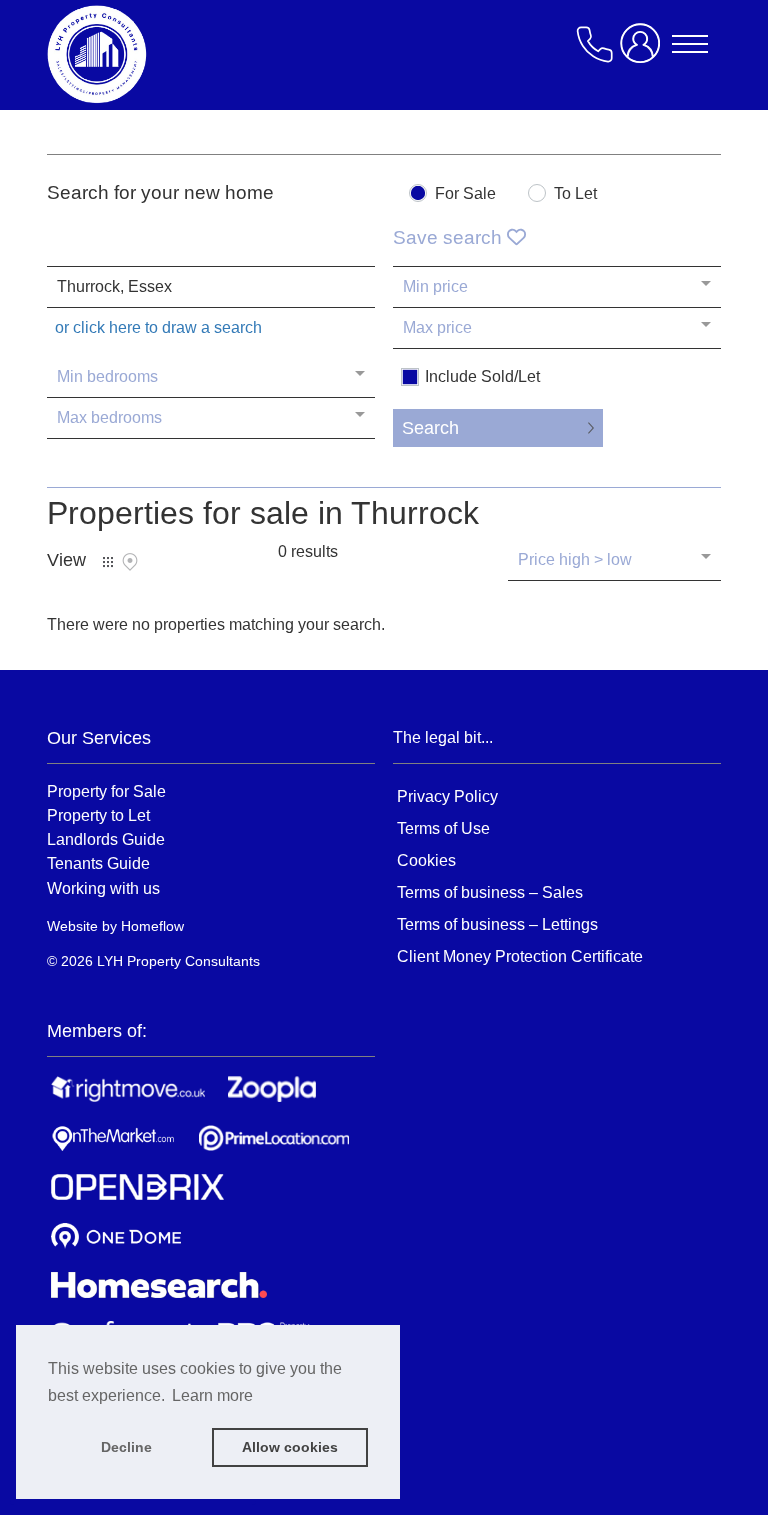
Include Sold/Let (482, 377)
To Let (575, 194)
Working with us (103, 888)
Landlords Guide (106, 839)
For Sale (465, 194)
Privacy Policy (447, 796)
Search (430, 428)
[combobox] (211, 287)
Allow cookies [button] (290, 1447)
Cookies (426, 860)
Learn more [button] (212, 1395)
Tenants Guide (98, 863)
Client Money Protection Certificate (520, 956)
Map (130, 562)
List (108, 562)
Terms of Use (443, 828)
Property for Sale (106, 791)
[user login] (644, 51)
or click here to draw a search (158, 327)
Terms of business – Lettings (497, 924)
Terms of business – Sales (490, 892)
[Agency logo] (207, 54)
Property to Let (98, 815)
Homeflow (152, 926)
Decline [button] (126, 1447)
